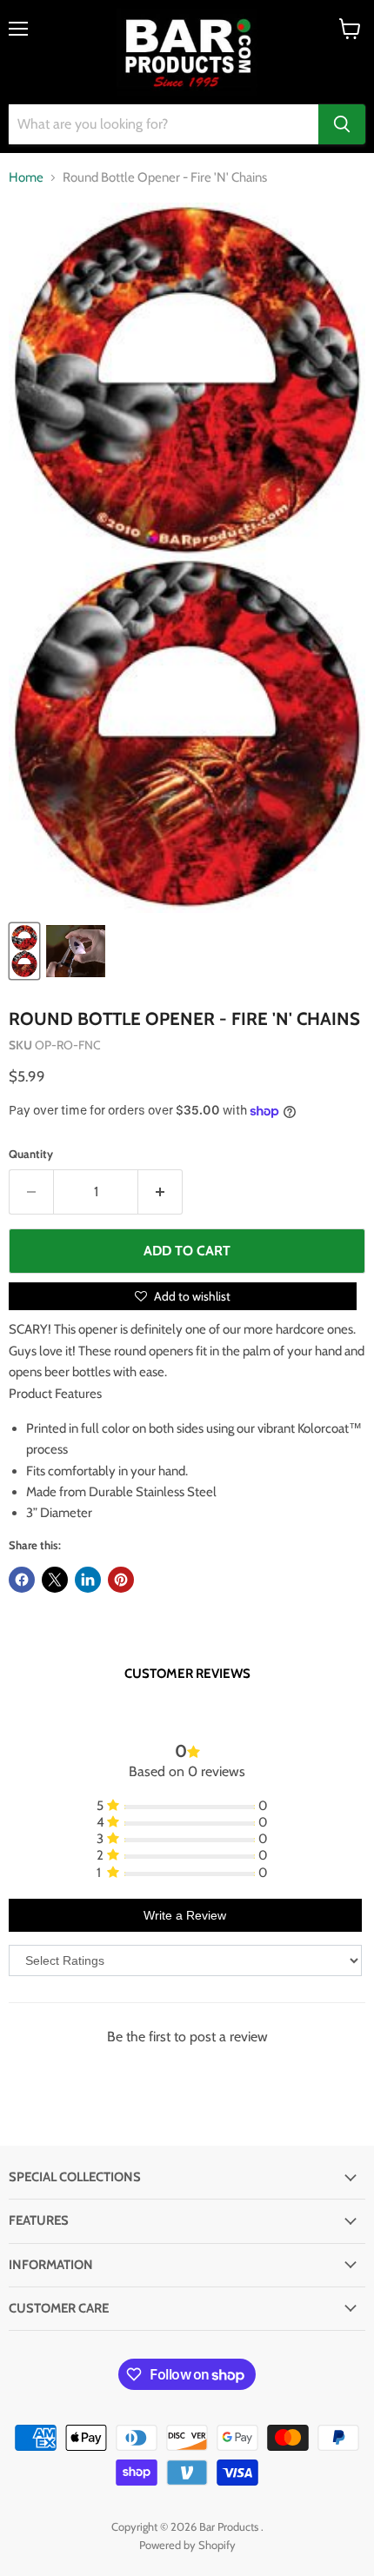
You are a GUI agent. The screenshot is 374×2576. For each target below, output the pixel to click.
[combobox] (164, 124)
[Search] (342, 124)
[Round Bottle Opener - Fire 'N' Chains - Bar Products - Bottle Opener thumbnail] (76, 951)
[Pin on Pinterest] (121, 1580)
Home (26, 178)
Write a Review (185, 1915)
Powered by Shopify (187, 2545)
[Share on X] (55, 1580)
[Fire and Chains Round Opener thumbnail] (24, 951)
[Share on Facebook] (22, 1580)
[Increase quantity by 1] (160, 1192)
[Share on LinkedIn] (88, 1580)
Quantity (31, 1154)
